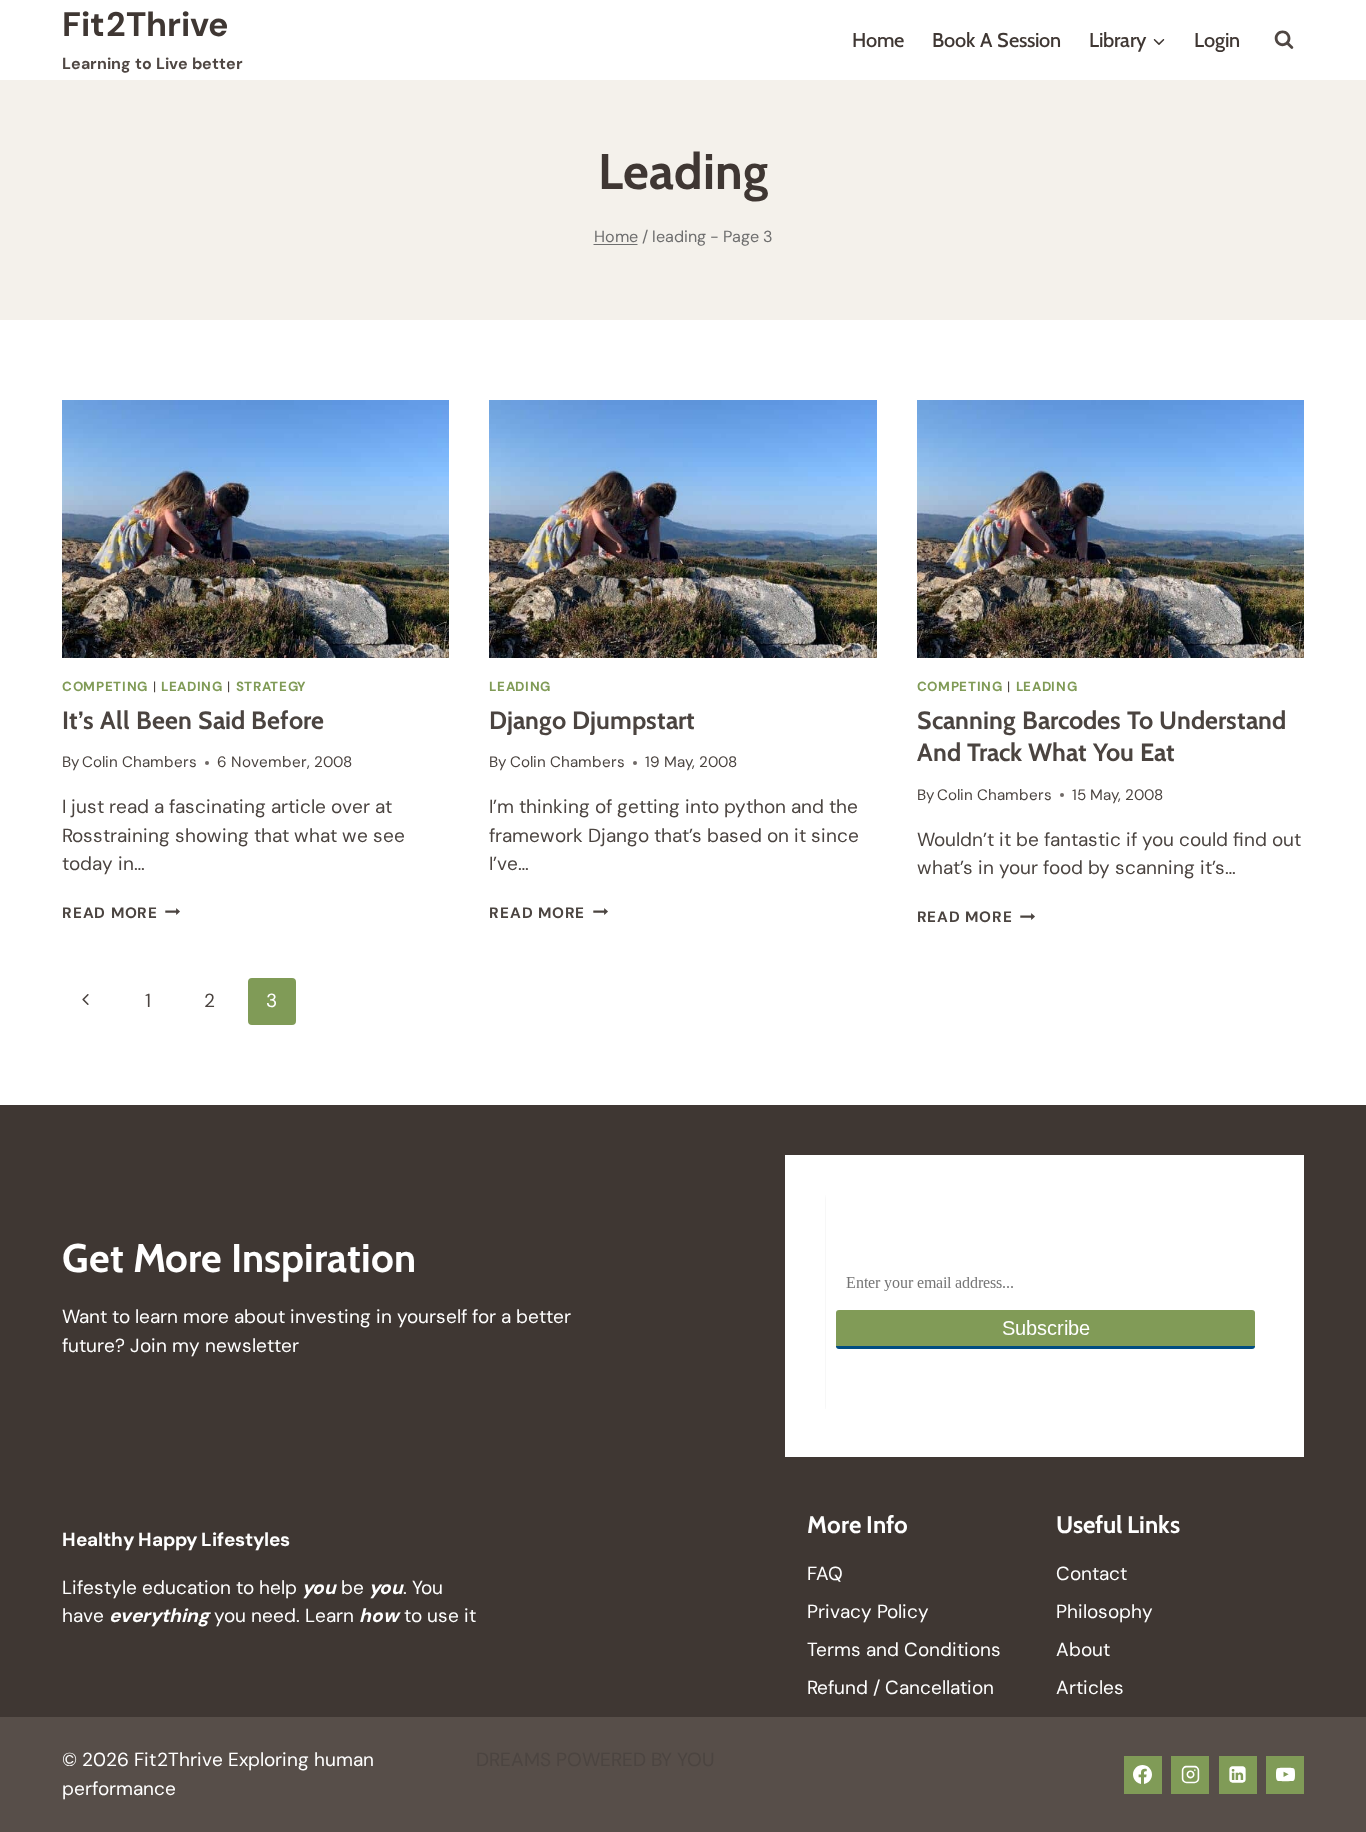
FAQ (825, 1573)
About (1083, 1649)
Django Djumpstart (592, 720)
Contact (1091, 1573)
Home (878, 40)
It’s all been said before (193, 720)
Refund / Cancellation (900, 1687)
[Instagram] (1190, 1775)
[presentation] (255, 529)
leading (192, 686)
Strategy (271, 686)
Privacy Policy (868, 1611)
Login (1217, 40)
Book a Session (996, 40)
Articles (1090, 1687)
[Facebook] (1143, 1775)
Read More (121, 913)
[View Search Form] (1284, 40)
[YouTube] (1285, 1775)
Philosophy (1104, 1611)
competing (105, 686)
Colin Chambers (139, 762)
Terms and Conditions (904, 1649)
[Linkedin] (1238, 1775)
